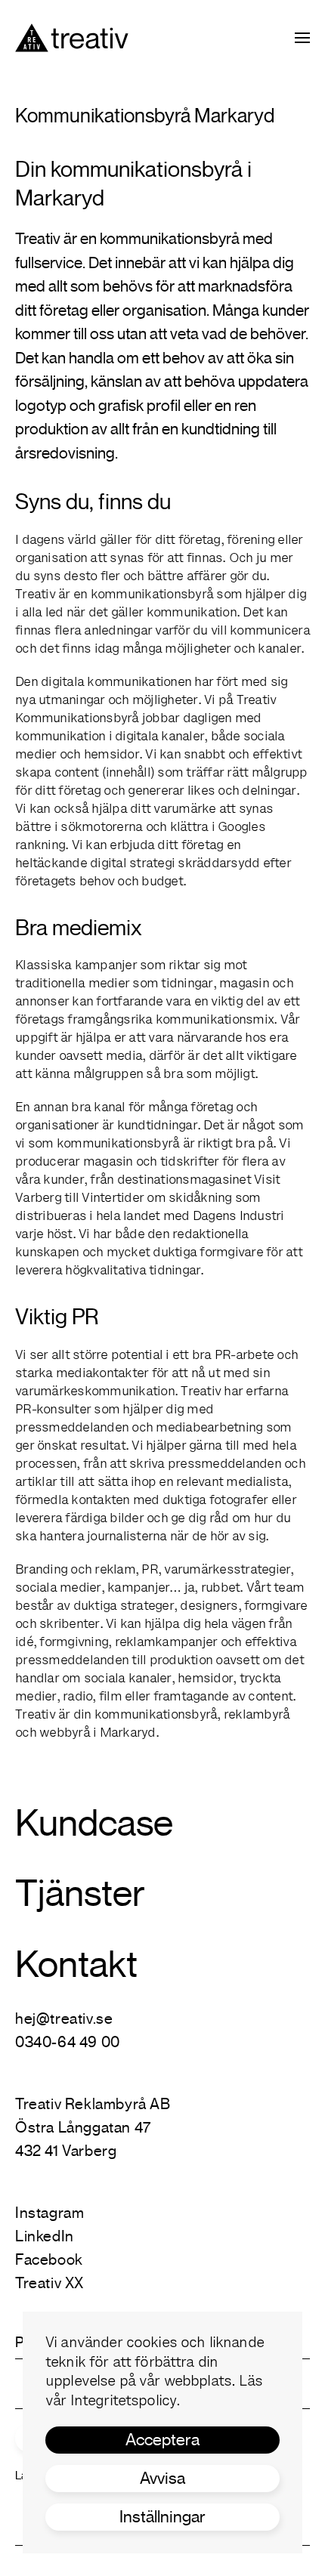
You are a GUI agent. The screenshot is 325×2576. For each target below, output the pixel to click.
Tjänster (80, 1893)
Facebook (49, 2260)
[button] (302, 38)
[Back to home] (72, 38)
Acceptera (162, 2440)
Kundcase (94, 1823)
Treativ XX (50, 2283)
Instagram (50, 2213)
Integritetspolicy (124, 2402)
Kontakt (76, 1964)
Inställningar (162, 2517)
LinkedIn (45, 2236)
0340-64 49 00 (68, 2042)
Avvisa (162, 2478)
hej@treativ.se (64, 2019)
